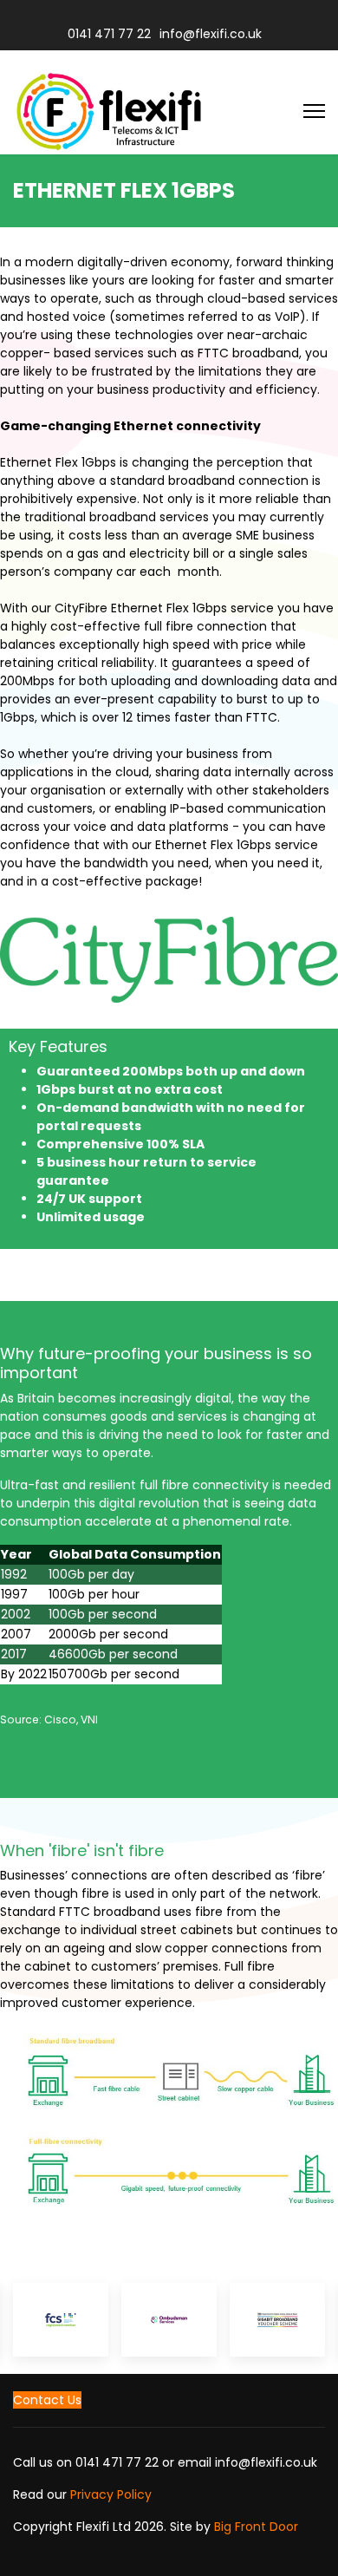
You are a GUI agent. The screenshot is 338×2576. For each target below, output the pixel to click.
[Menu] (314, 111)
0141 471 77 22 (109, 34)
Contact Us (47, 2400)
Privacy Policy (111, 2494)
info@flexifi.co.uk (211, 34)
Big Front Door (256, 2527)
